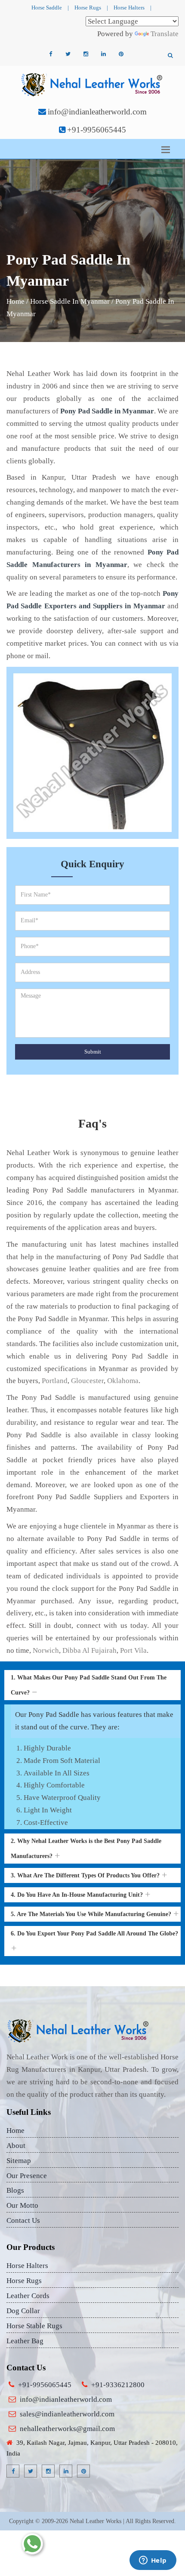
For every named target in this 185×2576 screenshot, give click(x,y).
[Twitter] (68, 54)
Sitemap (19, 2161)
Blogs (15, 2190)
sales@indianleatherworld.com (67, 2414)
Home (15, 301)
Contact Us (23, 2220)
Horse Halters (129, 8)
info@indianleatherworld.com (97, 112)
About (16, 2146)
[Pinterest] (121, 54)
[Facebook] (50, 54)
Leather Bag (25, 2341)
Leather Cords (28, 2296)
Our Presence (27, 2176)
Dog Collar (23, 2311)
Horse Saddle (47, 8)
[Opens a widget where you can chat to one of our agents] (153, 2561)
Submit (93, 1052)
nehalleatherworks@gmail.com (67, 2429)
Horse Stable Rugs (34, 2326)
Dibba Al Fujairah (89, 1650)
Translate (165, 34)
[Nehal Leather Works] (93, 84)
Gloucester (87, 1381)
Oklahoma (123, 1381)
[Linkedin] (103, 54)
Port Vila (133, 1650)
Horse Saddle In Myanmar (70, 301)
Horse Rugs (88, 8)
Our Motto (22, 2205)
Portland (55, 1381)
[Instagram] (86, 54)
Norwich (46, 1650)
